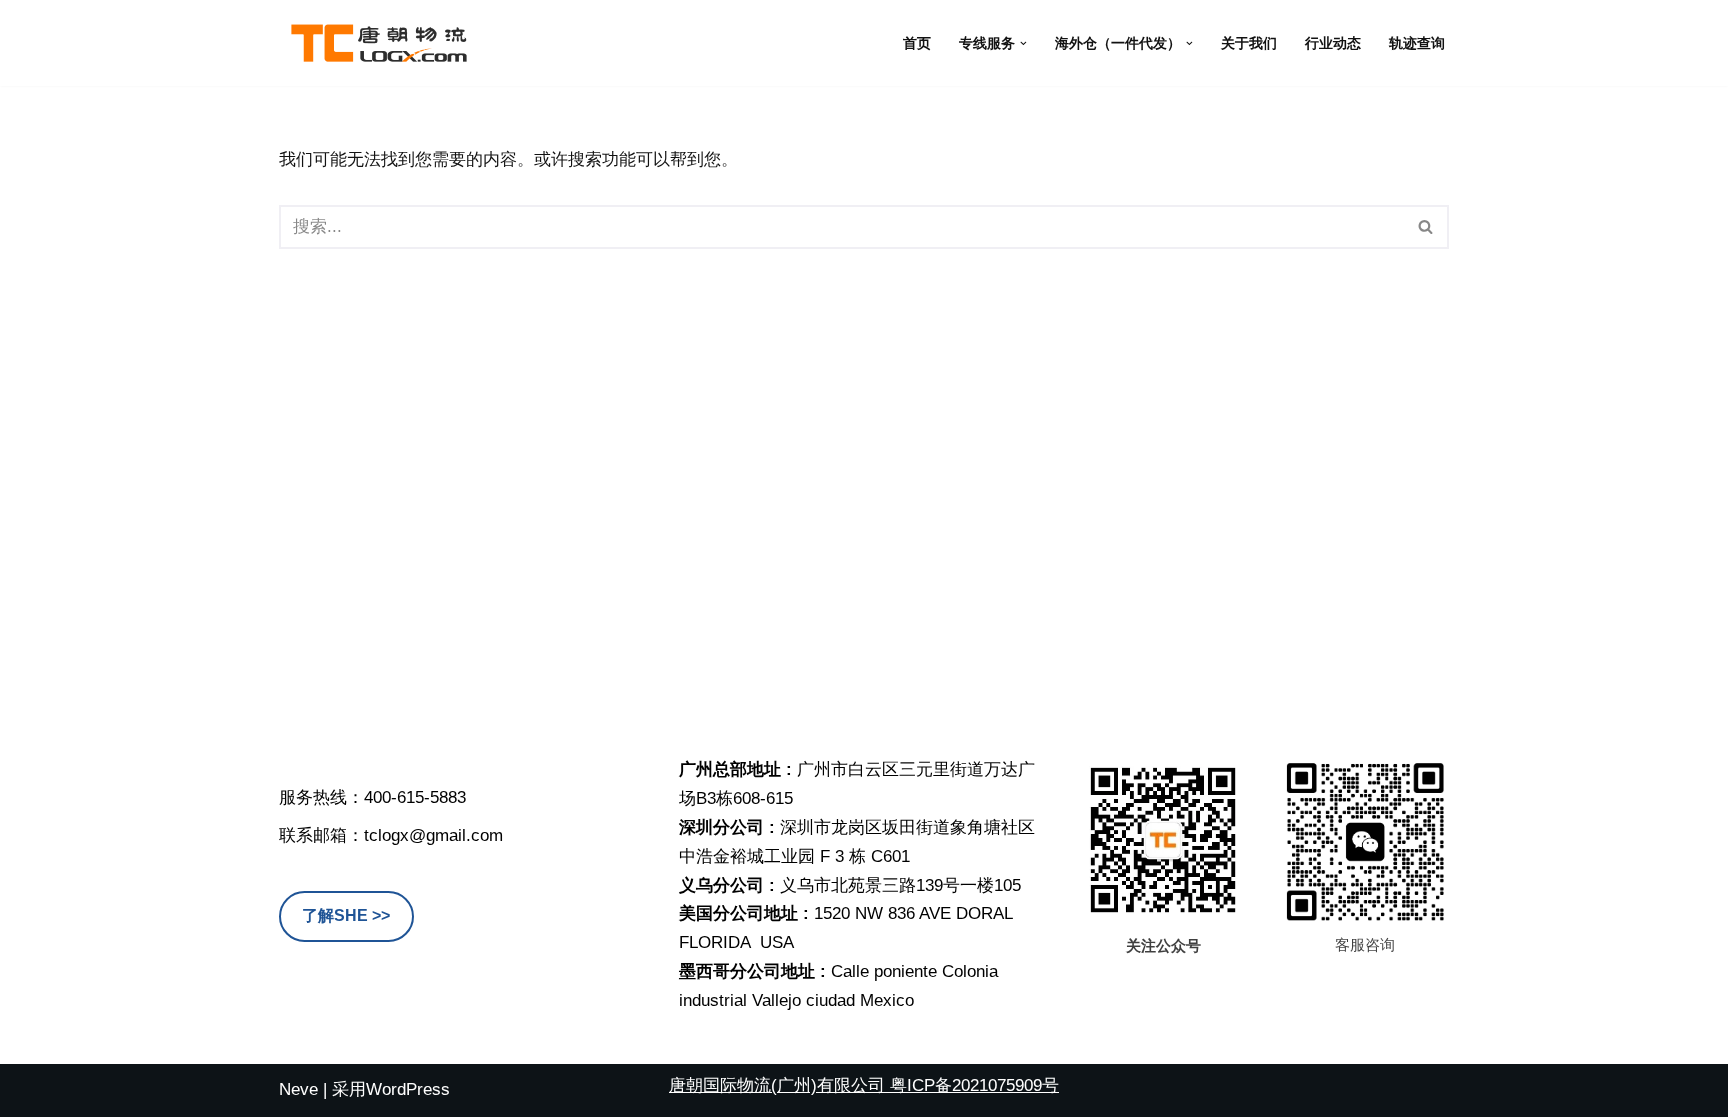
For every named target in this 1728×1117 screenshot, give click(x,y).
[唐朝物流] (379, 43)
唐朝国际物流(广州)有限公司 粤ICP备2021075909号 (864, 1085)
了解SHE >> (346, 915)
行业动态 (1333, 43)
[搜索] (1426, 227)
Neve (298, 1089)
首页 (917, 43)
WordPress (408, 1089)
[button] (1023, 43)
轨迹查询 (1417, 43)
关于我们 (1249, 43)
